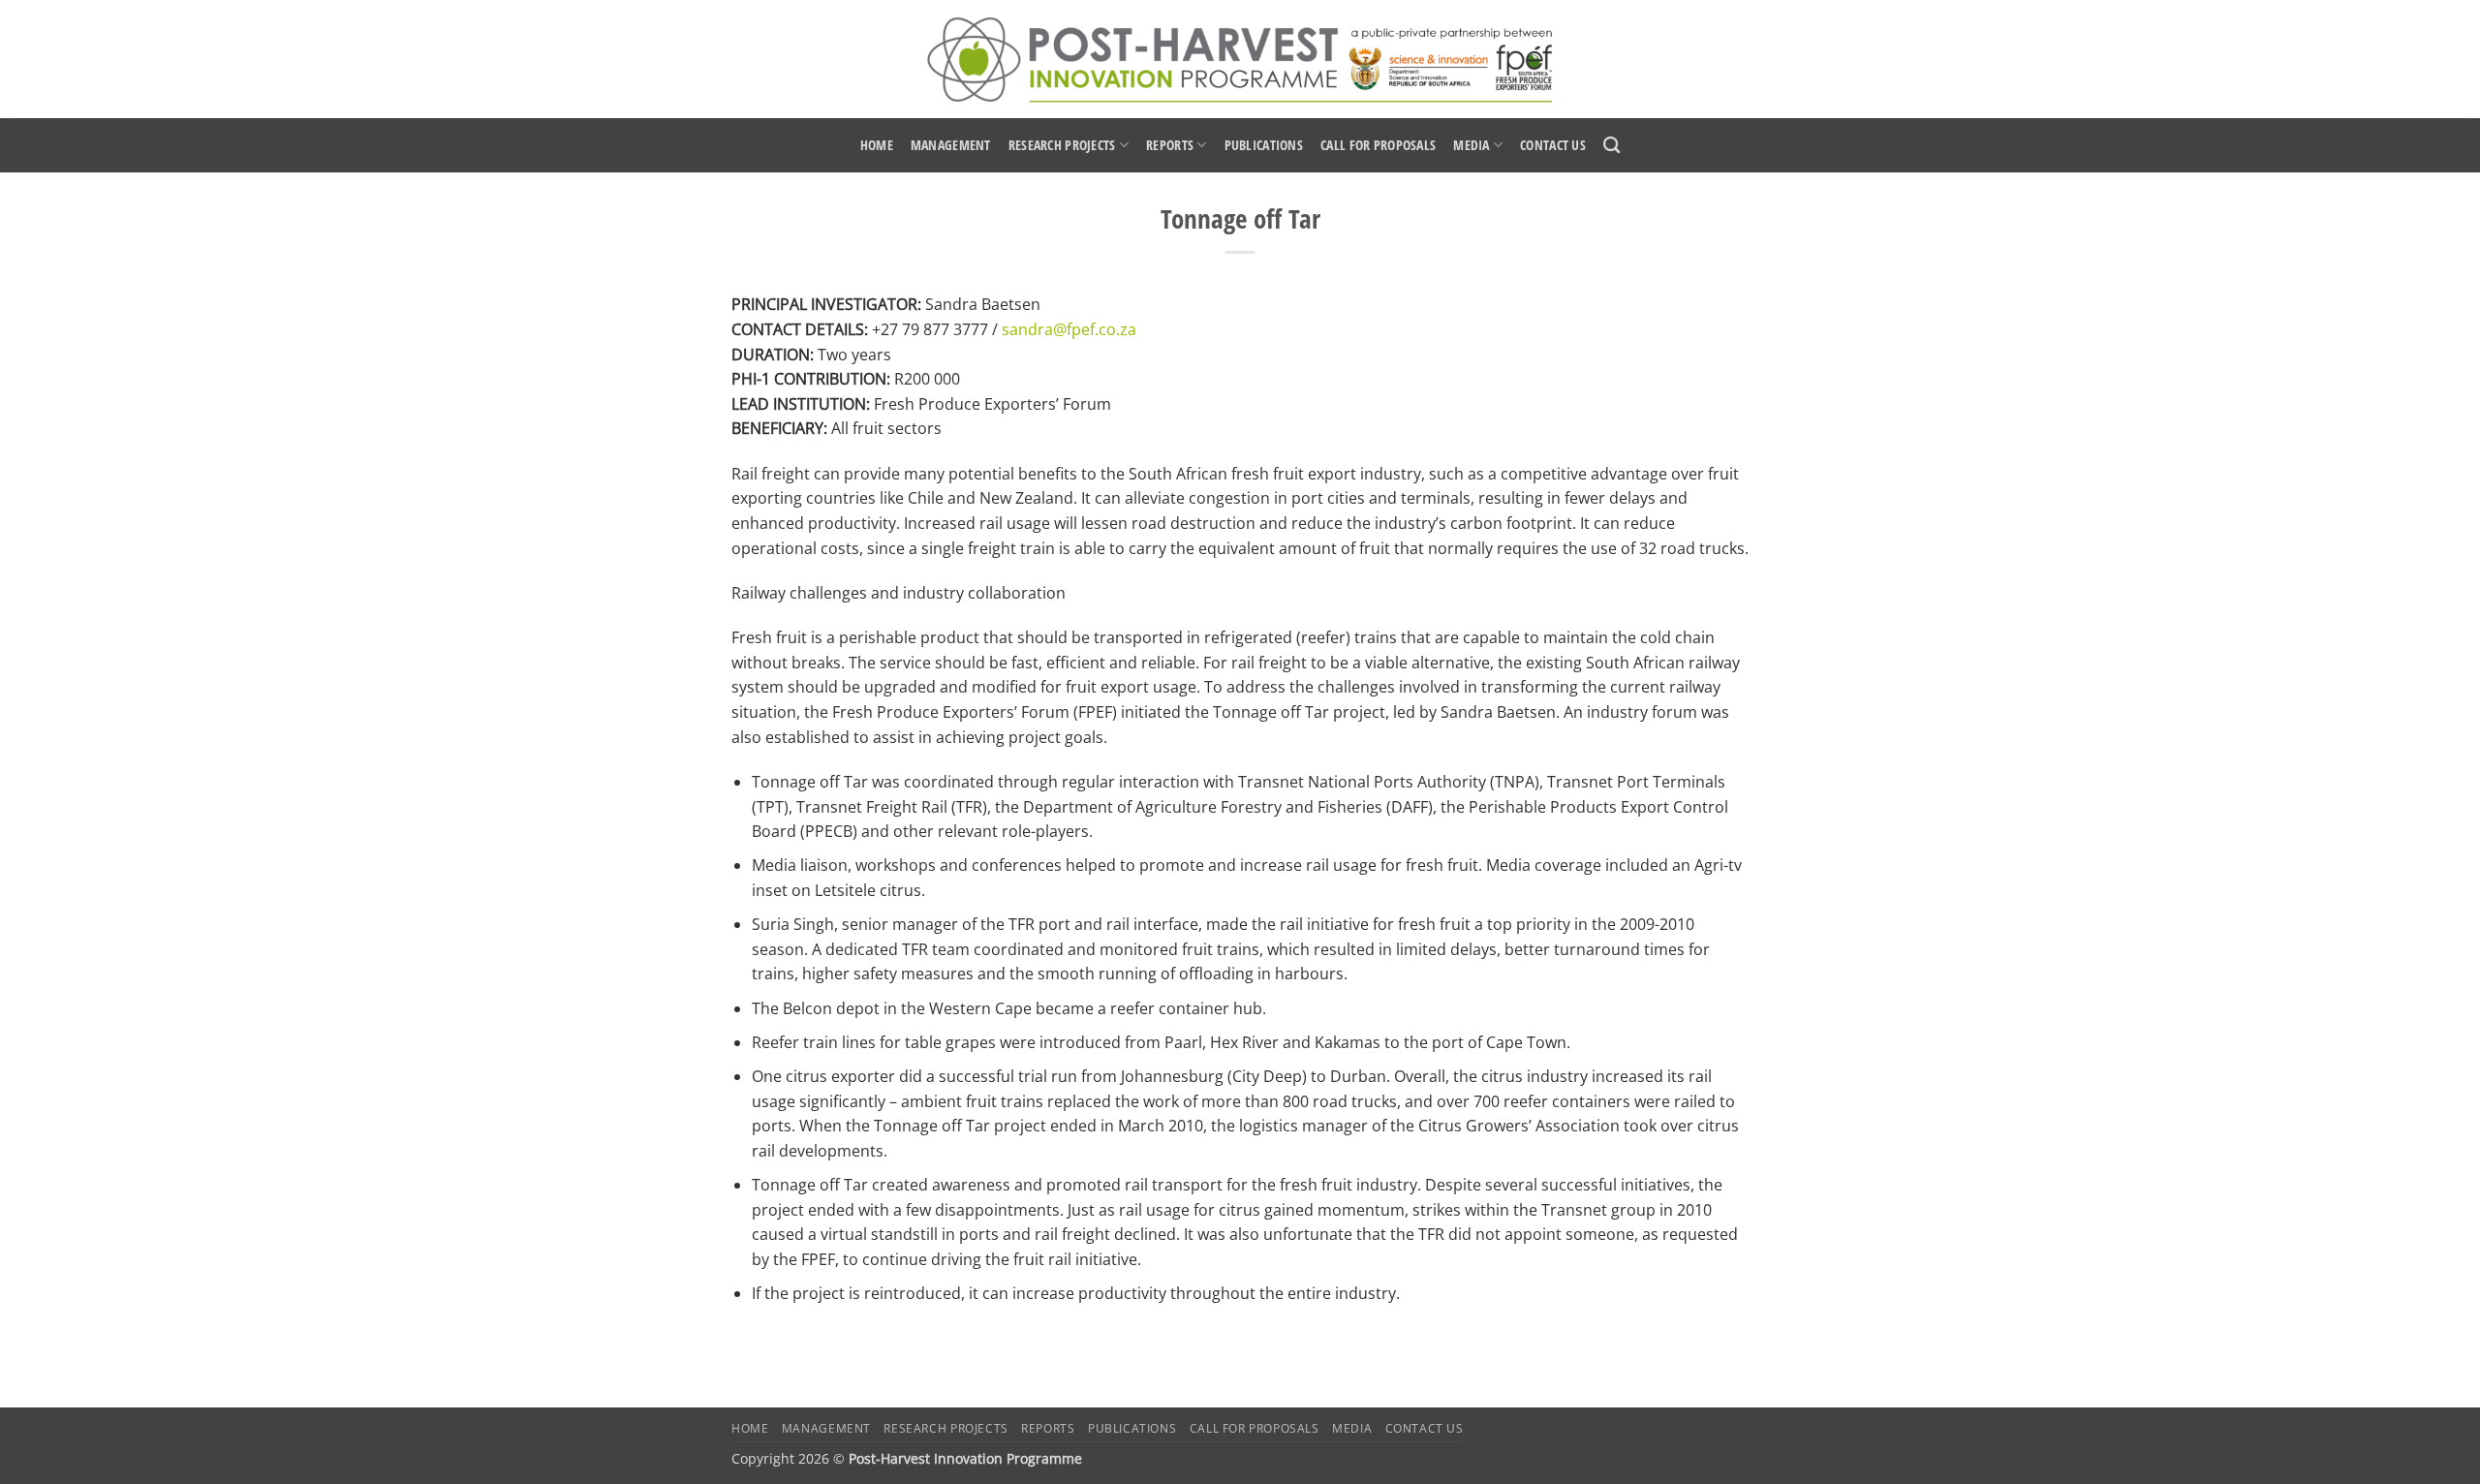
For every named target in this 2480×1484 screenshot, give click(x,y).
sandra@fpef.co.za (1069, 329)
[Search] (1612, 146)
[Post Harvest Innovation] (1240, 59)
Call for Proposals (1378, 145)
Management (951, 145)
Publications (1264, 145)
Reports (1170, 145)
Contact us (1553, 145)
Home (877, 145)
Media (1471, 145)
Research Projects (1062, 145)
